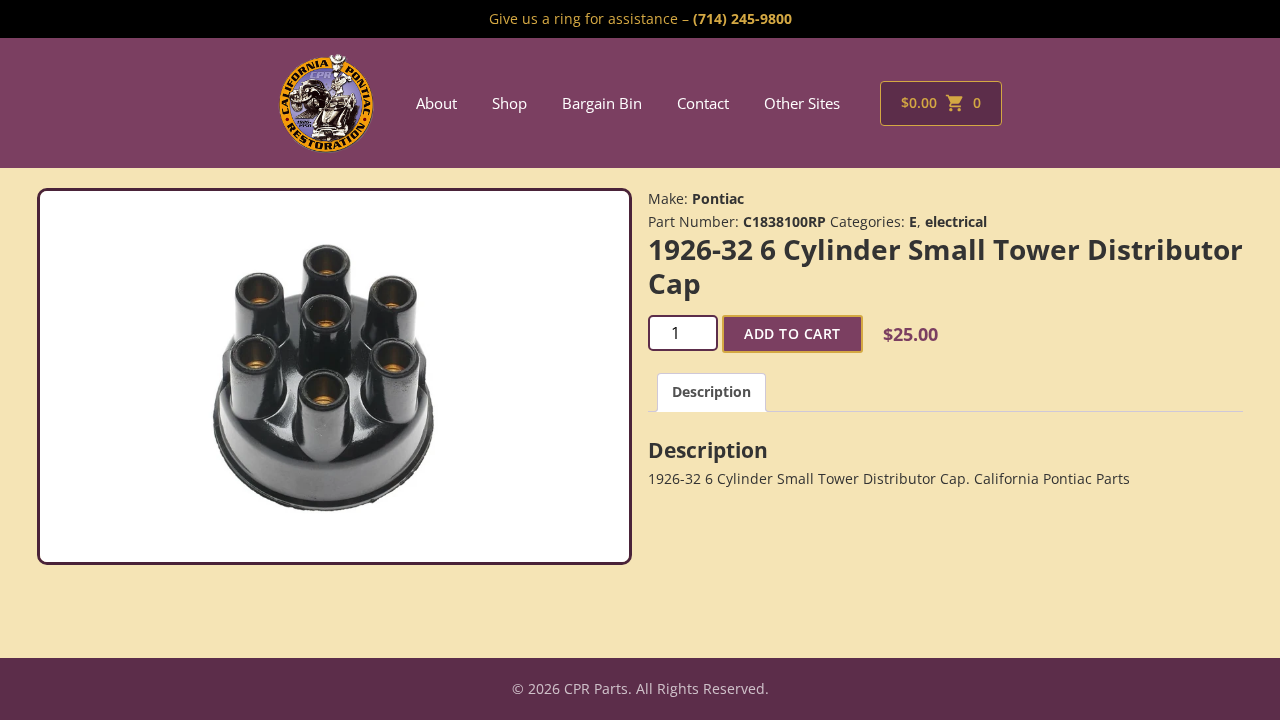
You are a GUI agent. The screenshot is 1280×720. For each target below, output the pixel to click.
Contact (703, 103)
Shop (509, 103)
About (436, 103)
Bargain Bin (602, 103)
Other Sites (802, 103)
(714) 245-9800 (742, 18)
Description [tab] (711, 391)
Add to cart (792, 333)
